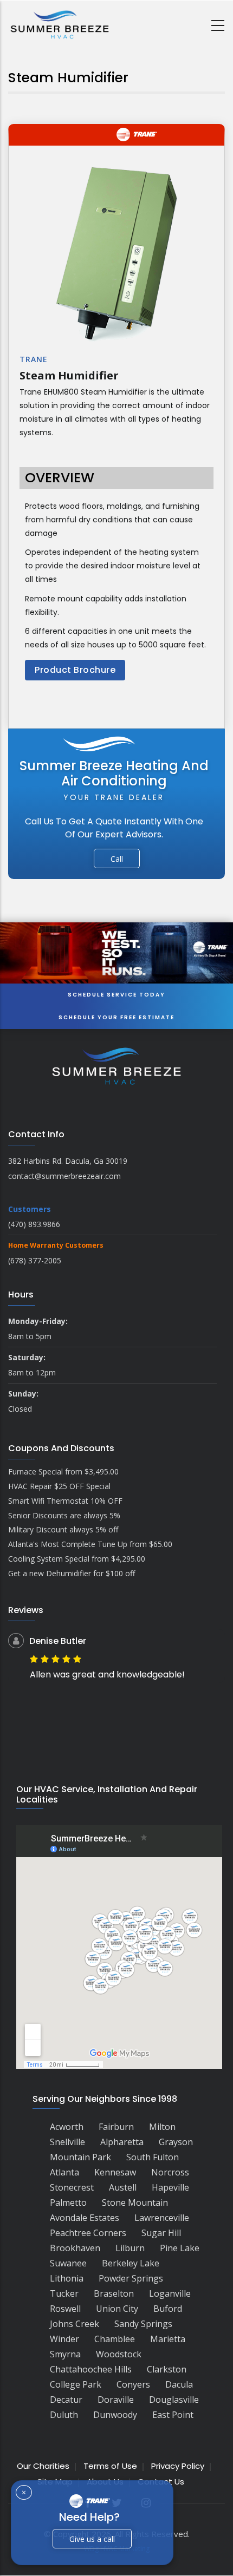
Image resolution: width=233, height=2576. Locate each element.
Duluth (64, 2415)
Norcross (170, 2172)
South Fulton (153, 2157)
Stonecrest (72, 2187)
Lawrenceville (162, 2218)
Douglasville (174, 2400)
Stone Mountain (135, 2203)
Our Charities (43, 2466)
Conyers (133, 2384)
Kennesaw (115, 2172)
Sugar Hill (161, 2233)
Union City (117, 2309)
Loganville (170, 2293)
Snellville (67, 2142)
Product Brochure (75, 670)
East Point (173, 2415)
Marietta (168, 2339)
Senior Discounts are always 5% (64, 1515)
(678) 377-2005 (35, 1260)
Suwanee (68, 2263)
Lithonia (67, 2278)
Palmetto (68, 2203)
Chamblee (115, 2339)
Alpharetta (122, 2142)
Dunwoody (115, 2415)
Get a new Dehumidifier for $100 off (72, 1573)
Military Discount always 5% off (63, 1529)
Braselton (114, 2293)
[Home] (60, 24)
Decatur (66, 2400)
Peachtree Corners (88, 2233)
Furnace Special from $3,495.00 (63, 1471)
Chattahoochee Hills (91, 2369)
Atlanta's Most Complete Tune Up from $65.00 (90, 1544)
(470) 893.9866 (34, 1224)
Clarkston (167, 2369)
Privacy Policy (178, 2466)
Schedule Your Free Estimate (116, 1017)
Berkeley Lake (131, 2263)
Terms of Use (110, 2466)
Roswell (65, 2309)
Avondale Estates (85, 2218)
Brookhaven (75, 2248)
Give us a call (92, 2539)
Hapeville (170, 2187)
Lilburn (130, 2248)
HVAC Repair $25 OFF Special (59, 1486)
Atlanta (64, 2172)
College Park (76, 2384)
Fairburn (116, 2127)
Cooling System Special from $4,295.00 (77, 1559)
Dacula (179, 2384)
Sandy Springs (143, 2324)
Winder (64, 2339)
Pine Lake (180, 2248)
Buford (168, 2309)
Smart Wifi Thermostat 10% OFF (65, 1501)
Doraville (116, 2400)
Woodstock (119, 2354)
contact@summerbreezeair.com (64, 1176)
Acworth (67, 2127)
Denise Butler (58, 1641)
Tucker (64, 2293)
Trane (34, 359)
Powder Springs (131, 2278)
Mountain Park (80, 2157)
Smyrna (65, 2354)
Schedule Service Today (116, 995)
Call (117, 859)
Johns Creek (75, 2324)
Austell (123, 2187)
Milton (162, 2127)
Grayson (176, 2142)
